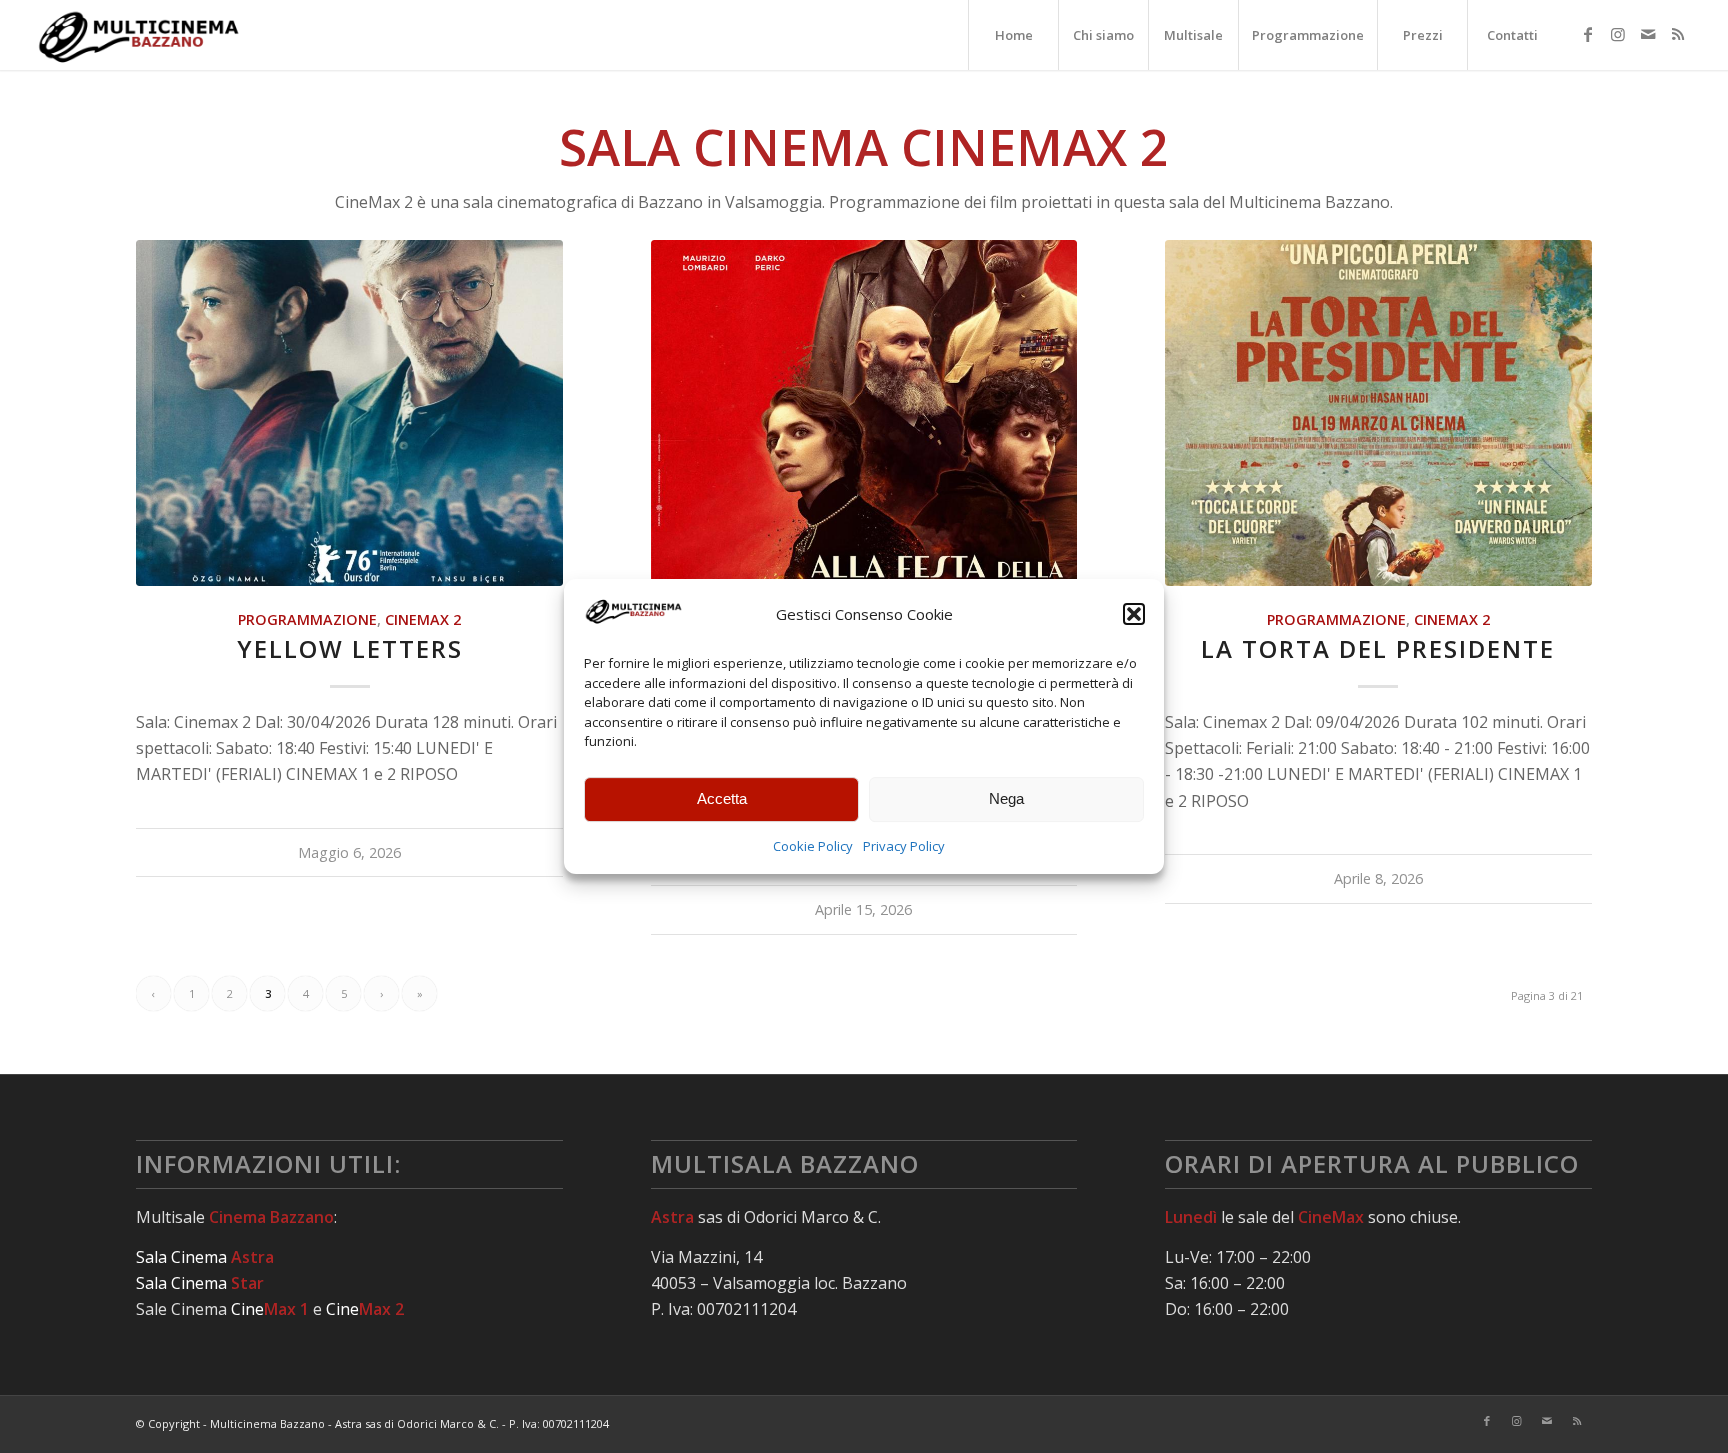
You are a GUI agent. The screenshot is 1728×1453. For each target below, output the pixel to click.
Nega (1006, 798)
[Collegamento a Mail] (1648, 34)
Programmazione (307, 619)
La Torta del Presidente (1378, 648)
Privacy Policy (904, 846)
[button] (1134, 614)
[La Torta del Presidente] (1378, 413)
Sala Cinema (205, 1257)
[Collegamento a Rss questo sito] (1678, 34)
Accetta (722, 798)
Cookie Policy (813, 846)
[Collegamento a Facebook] (1588, 34)
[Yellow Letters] (349, 413)
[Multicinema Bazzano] (139, 35)
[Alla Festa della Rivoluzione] (864, 413)
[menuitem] (1013, 35)
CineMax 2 (423, 619)
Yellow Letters (350, 648)
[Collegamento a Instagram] (1618, 34)
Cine (270, 1309)
